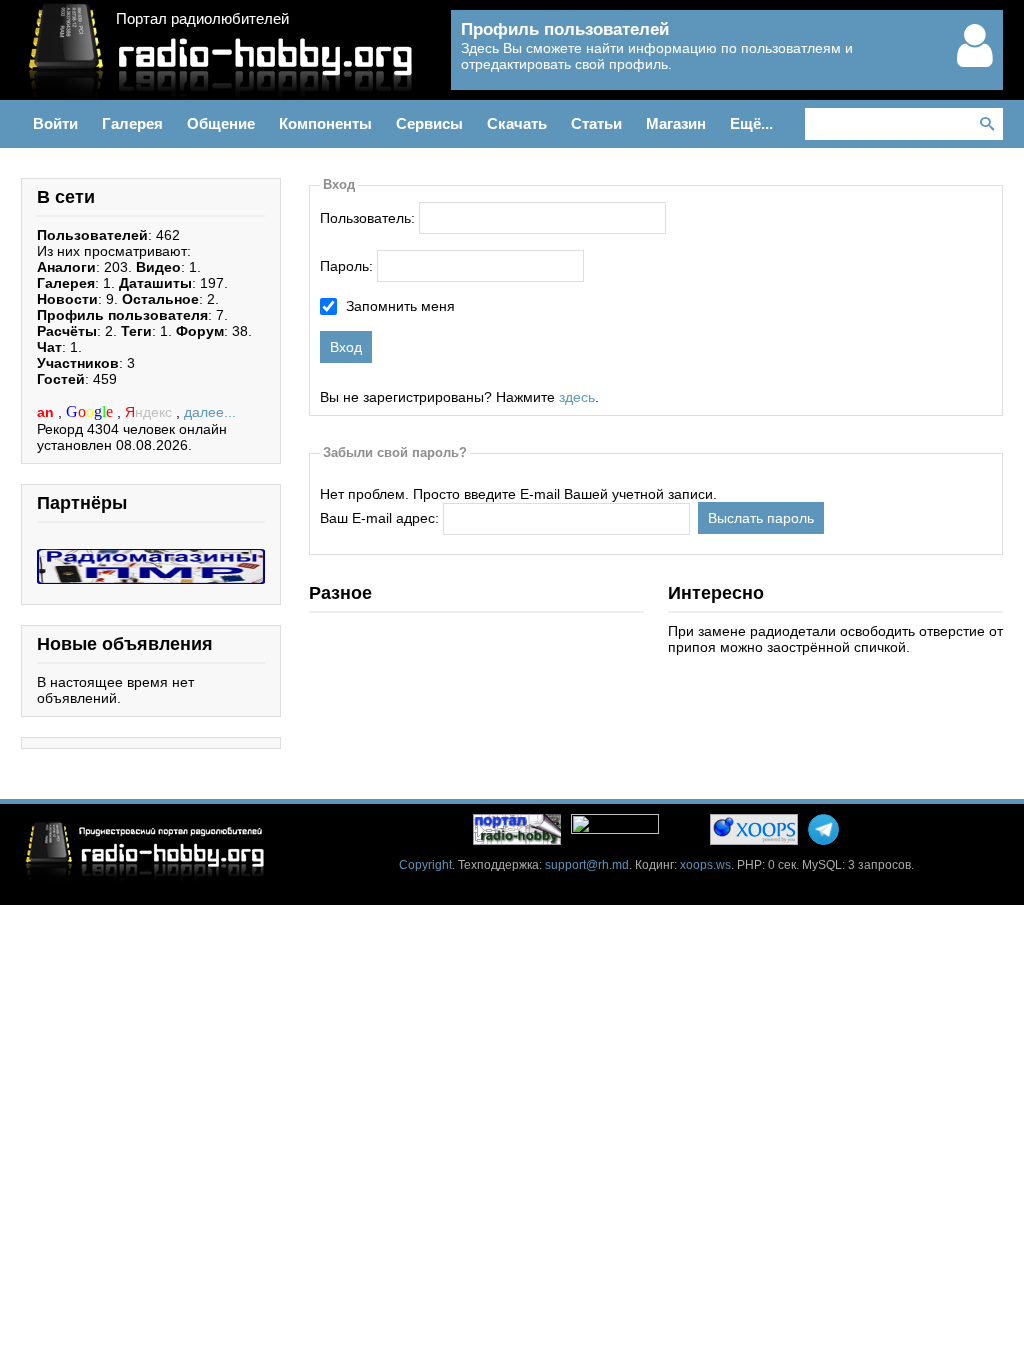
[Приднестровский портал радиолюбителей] (517, 829)
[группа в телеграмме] (823, 829)
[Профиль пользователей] (975, 62)
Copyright (425, 865)
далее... (210, 412)
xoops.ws (705, 865)
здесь (577, 397)
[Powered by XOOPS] (754, 829)
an (47, 412)
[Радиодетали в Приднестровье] (151, 557)
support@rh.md (587, 865)
